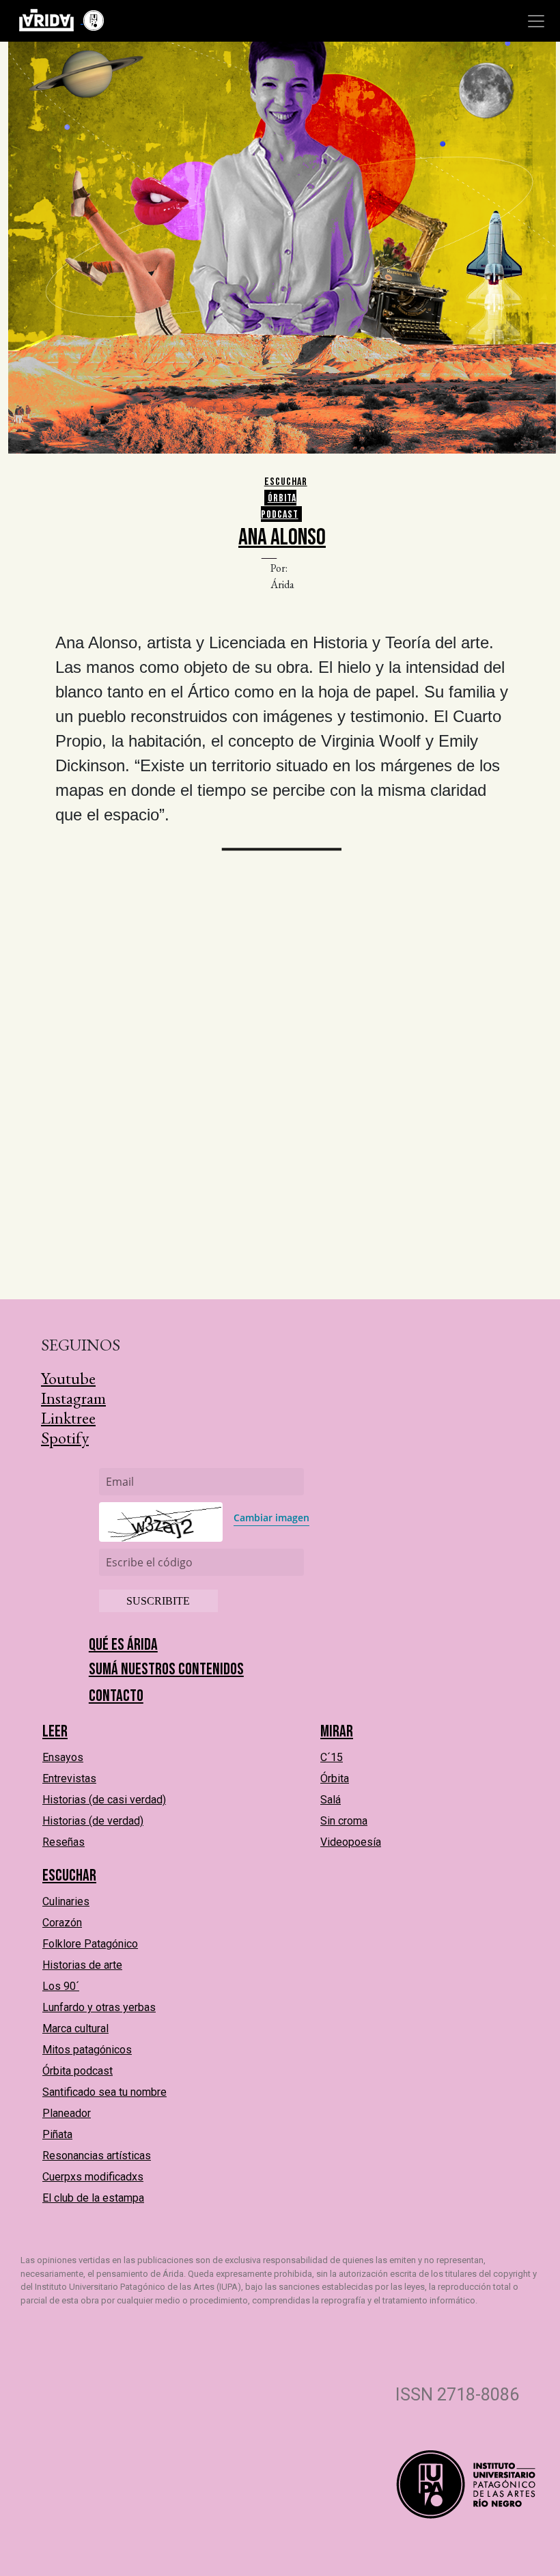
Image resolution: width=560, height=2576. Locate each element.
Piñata (57, 2134)
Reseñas (64, 1842)
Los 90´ (61, 1986)
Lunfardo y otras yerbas (99, 2007)
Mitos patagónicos (87, 2050)
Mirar (337, 1731)
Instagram (73, 1398)
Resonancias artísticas (97, 2156)
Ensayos (63, 1757)
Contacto (116, 1696)
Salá (331, 1800)
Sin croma (344, 1821)
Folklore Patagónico (90, 1944)
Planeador (67, 2113)
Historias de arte (82, 1965)
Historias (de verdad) (93, 1821)
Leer (55, 1731)
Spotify (65, 1438)
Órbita (335, 1778)
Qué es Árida (123, 1645)
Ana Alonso (282, 537)
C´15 (332, 1757)
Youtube (68, 1378)
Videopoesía (351, 1842)
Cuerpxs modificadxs (93, 2177)
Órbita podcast (280, 507)
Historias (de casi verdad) (104, 1800)
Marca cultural (75, 2028)
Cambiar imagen (271, 1518)
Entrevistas (69, 1778)
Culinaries (66, 1901)
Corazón (62, 1923)
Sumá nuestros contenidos (166, 1669)
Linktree (68, 1418)
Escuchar (286, 482)
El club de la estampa (93, 2198)
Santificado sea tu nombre (104, 2092)
